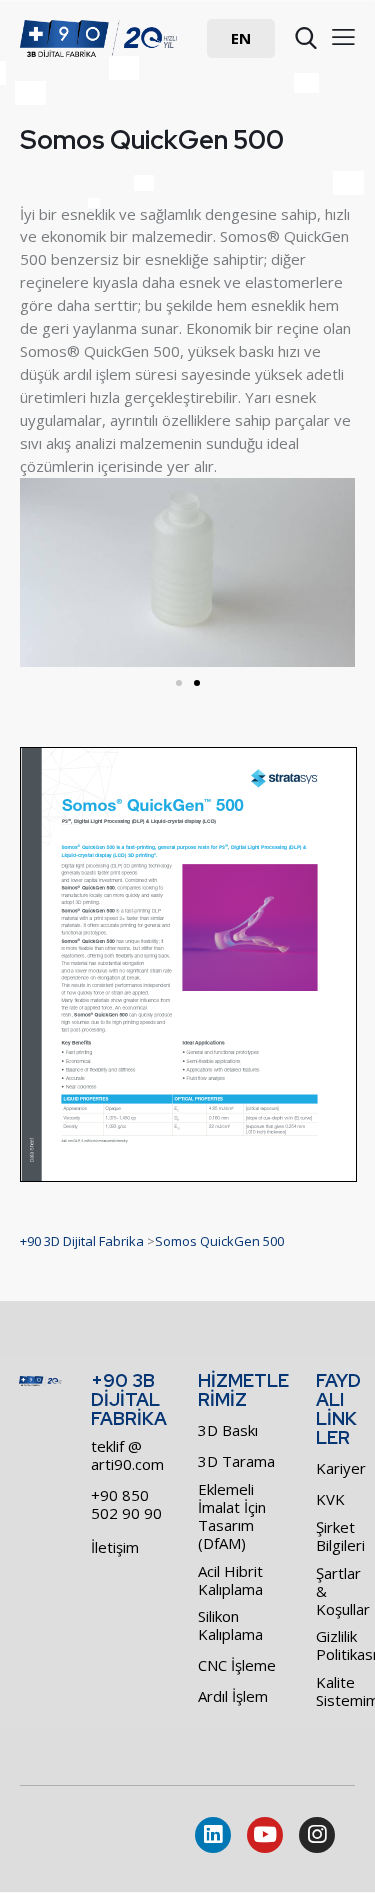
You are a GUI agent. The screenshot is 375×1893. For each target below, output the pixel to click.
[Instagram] (317, 1835)
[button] (241, 38)
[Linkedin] (213, 1835)
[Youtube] (265, 1835)
